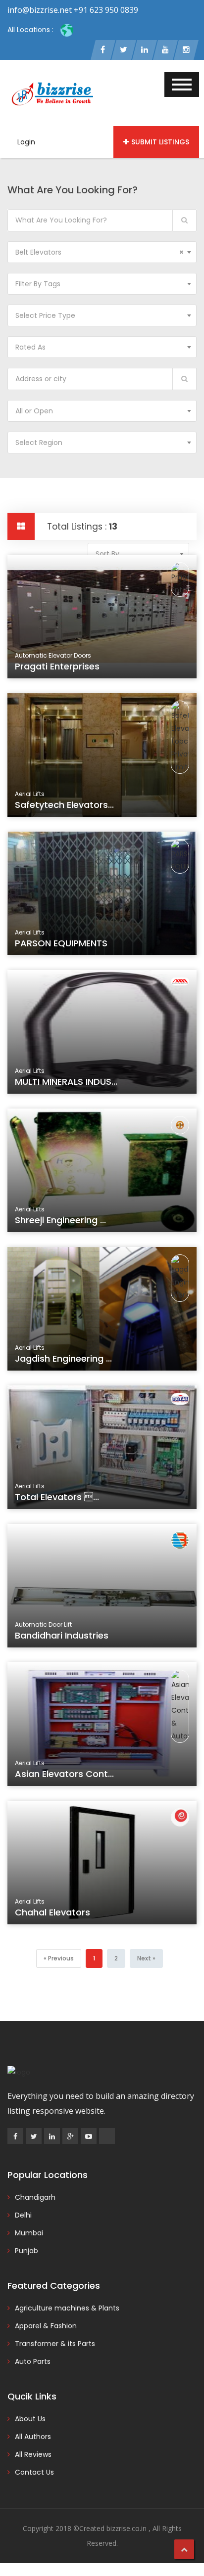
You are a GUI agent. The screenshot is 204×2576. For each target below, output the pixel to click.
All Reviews (33, 2454)
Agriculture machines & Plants (67, 2308)
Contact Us (34, 2472)
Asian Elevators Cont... (64, 1774)
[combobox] (102, 252)
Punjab (26, 2251)
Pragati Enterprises (57, 666)
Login (26, 142)
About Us (30, 2419)
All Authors (33, 2437)
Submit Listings (160, 142)
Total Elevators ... (57, 1497)
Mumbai (29, 2233)
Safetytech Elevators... (64, 805)
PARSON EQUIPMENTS (61, 943)
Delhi (23, 2215)
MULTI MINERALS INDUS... (66, 1082)
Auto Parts (33, 2361)
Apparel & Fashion (46, 2326)
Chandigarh (35, 2197)
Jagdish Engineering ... (63, 1358)
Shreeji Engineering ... (60, 1220)
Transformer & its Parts (55, 2344)
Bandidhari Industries (62, 1635)
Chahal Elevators (52, 1912)
